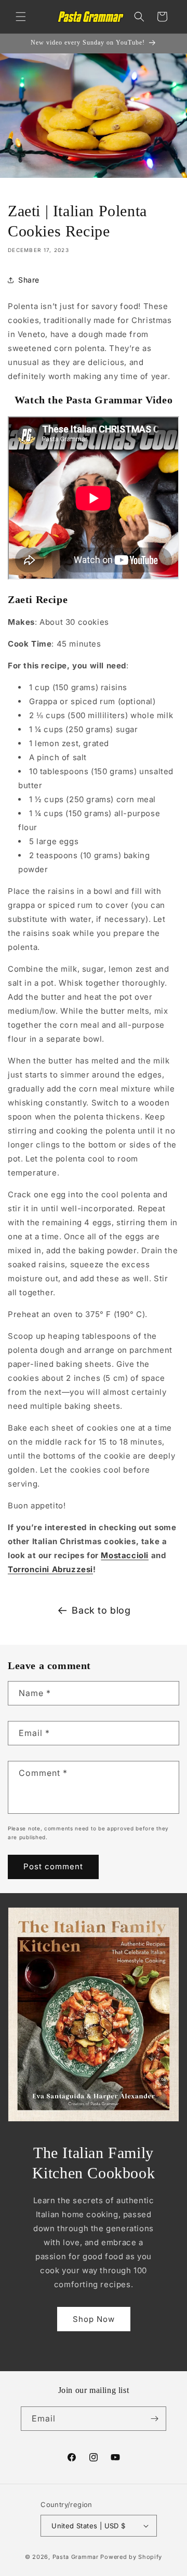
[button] (21, 17)
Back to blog (101, 1610)
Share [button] (29, 280)
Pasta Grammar (76, 2557)
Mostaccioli (125, 1555)
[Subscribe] (154, 2419)
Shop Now (94, 2319)
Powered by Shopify (131, 2557)
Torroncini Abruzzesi (50, 1569)
